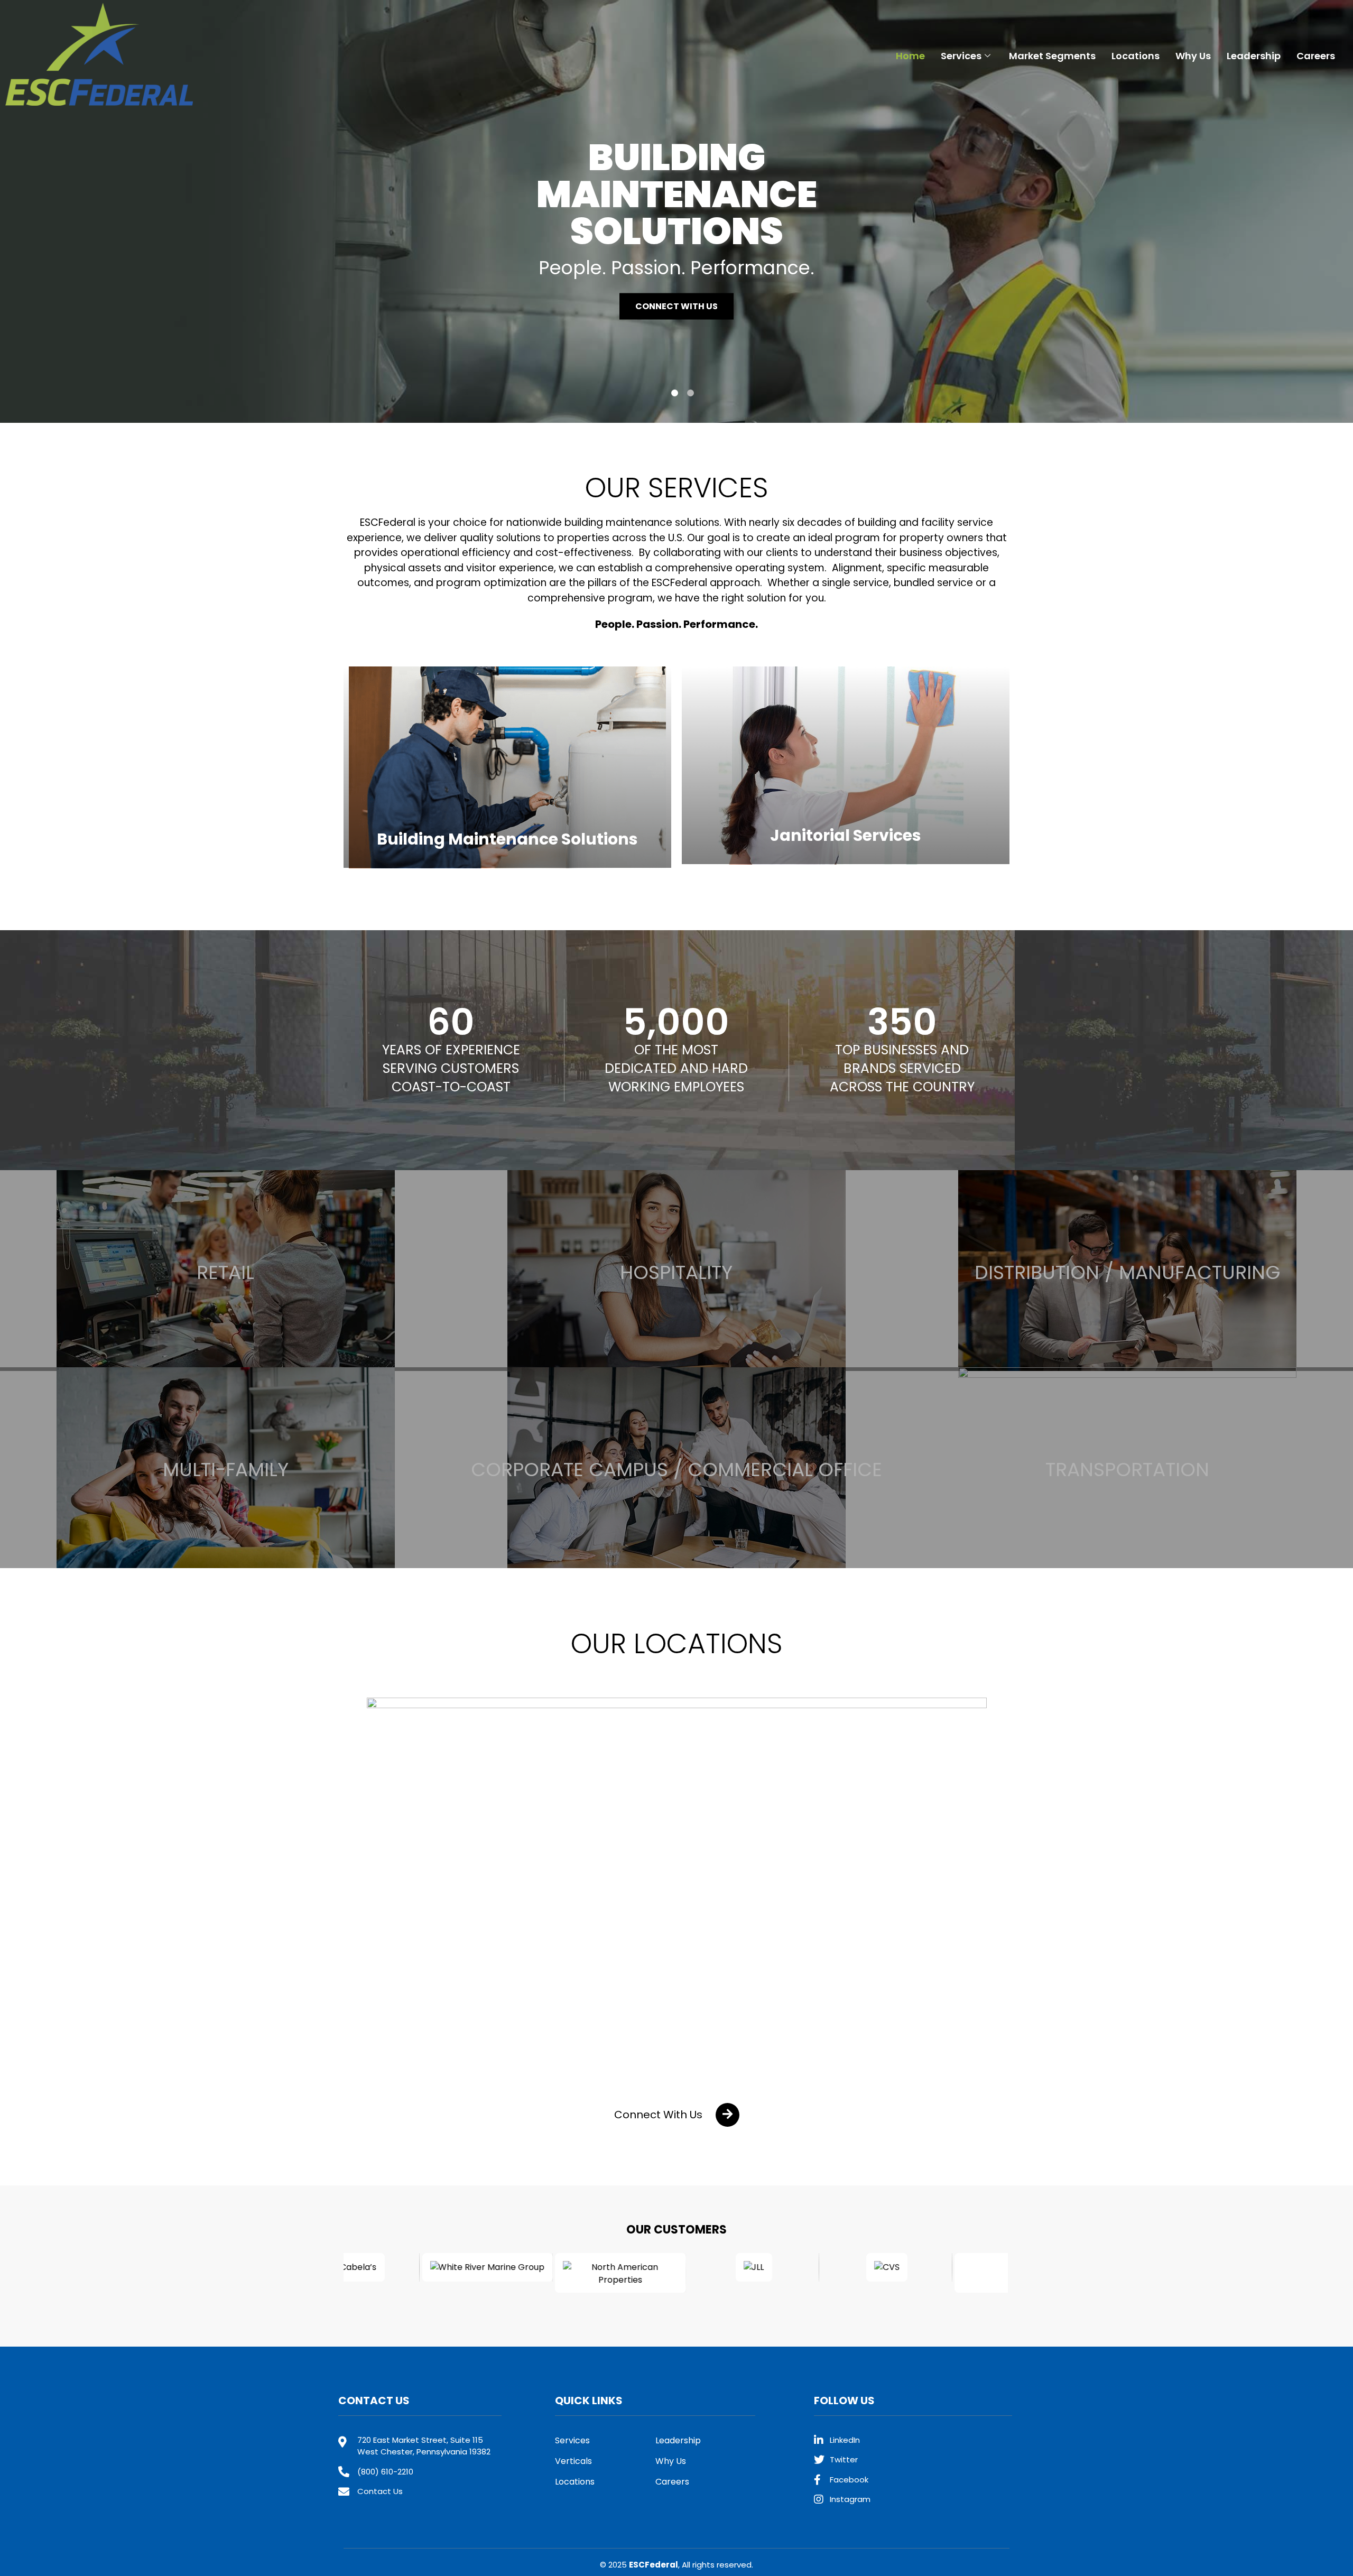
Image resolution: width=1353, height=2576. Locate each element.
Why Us (1193, 56)
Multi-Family (226, 1470)
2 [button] (691, 393)
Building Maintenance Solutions (507, 839)
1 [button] (675, 393)
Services (961, 56)
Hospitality (676, 1272)
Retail (225, 1272)
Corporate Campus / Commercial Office (676, 1470)
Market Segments (1052, 56)
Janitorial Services (846, 835)
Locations (1136, 56)
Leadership (1254, 56)
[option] (676, 211)
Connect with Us (676, 306)
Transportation (1127, 1470)
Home (910, 56)
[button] (677, 2115)
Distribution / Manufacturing (1128, 1272)
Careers (1316, 56)
